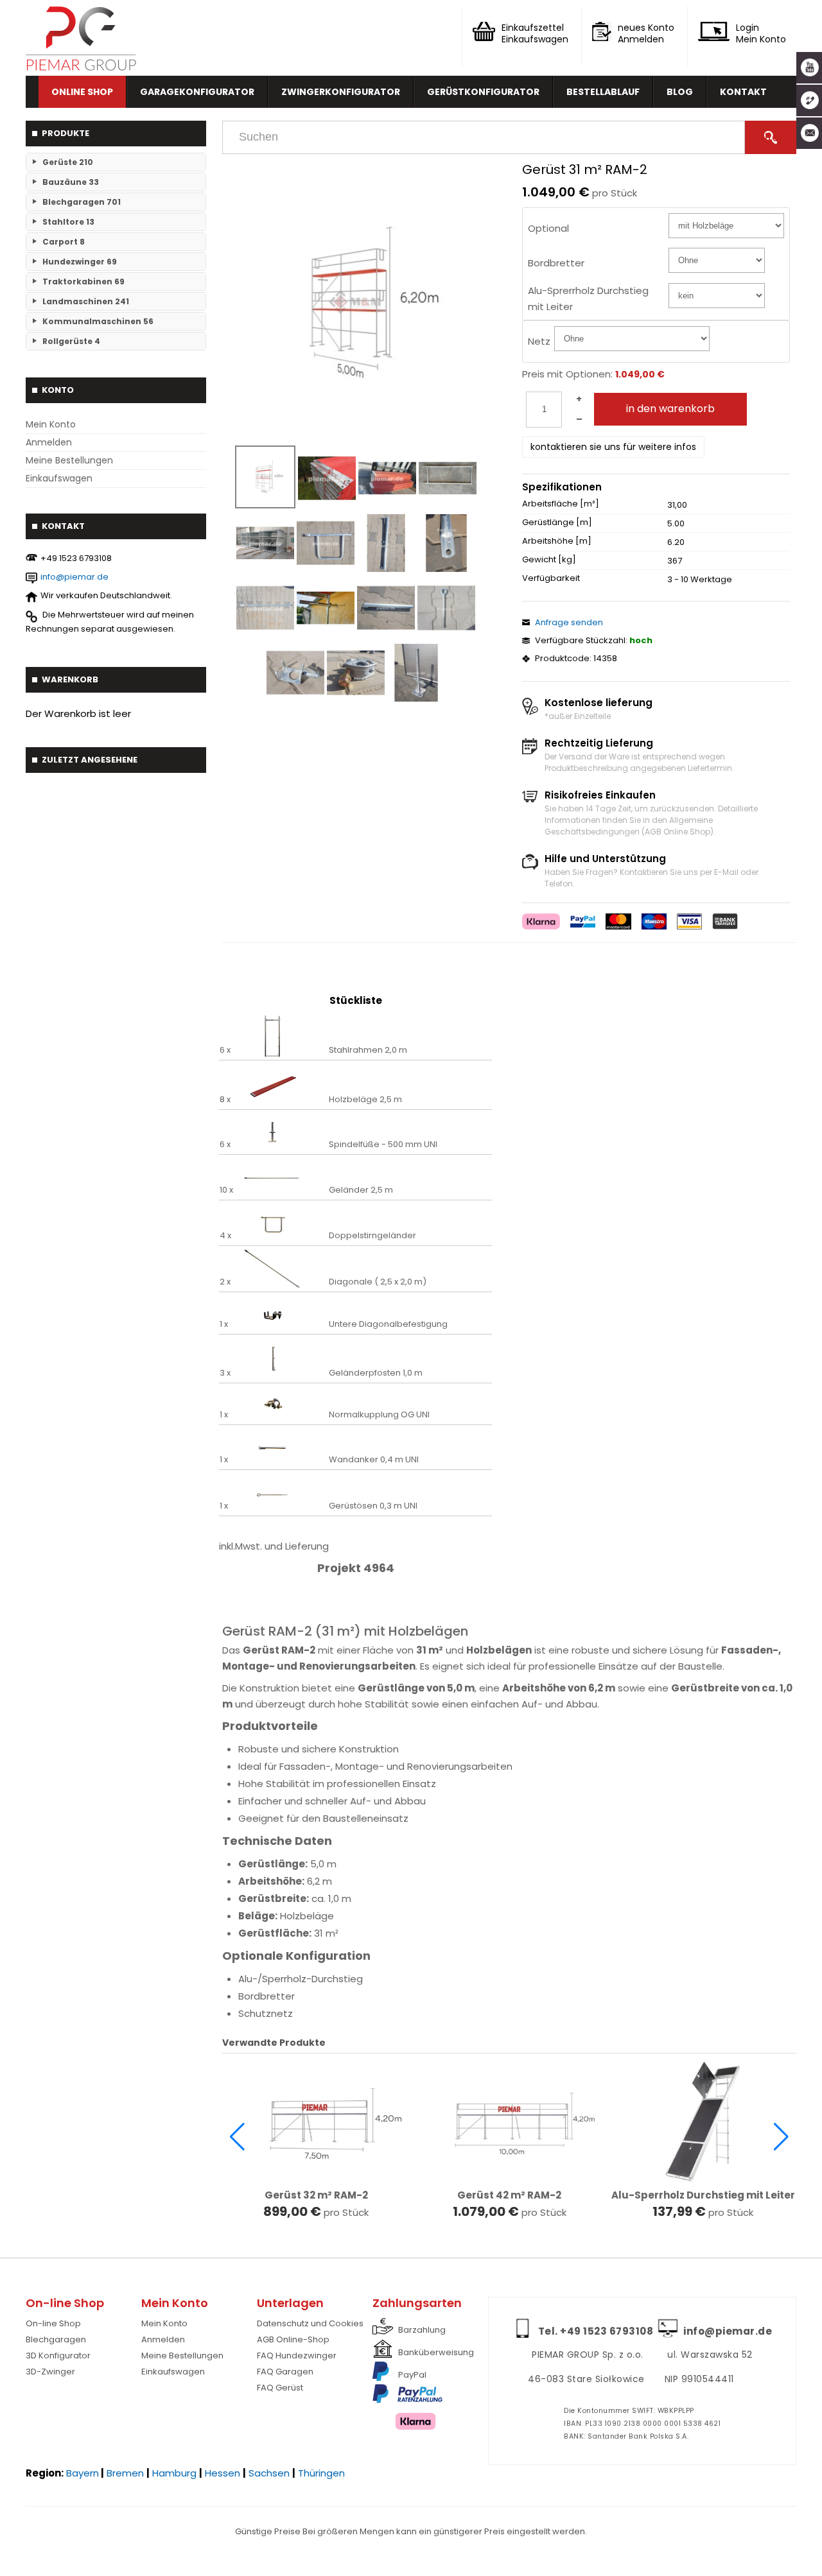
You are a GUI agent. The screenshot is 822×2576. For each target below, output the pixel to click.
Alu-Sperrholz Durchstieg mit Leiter (703, 2195)
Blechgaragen (56, 2339)
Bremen (125, 2473)
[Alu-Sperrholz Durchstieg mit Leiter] (703, 2122)
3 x (225, 1373)
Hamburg (174, 2473)
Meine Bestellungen (69, 460)
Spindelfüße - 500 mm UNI (383, 1145)
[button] (237, 2137)
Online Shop (82, 92)
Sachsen (269, 2473)
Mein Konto (51, 424)
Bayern (83, 2473)
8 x (225, 1100)
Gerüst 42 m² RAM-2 (509, 2195)
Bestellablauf (603, 92)
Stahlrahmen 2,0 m (368, 1050)
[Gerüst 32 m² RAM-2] (316, 2122)
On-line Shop (53, 2323)
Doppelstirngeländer (372, 1236)
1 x (224, 1324)
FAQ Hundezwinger (297, 2356)
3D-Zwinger (50, 2372)
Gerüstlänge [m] (557, 523)
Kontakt (743, 92)
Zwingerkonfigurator (341, 92)
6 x (225, 1050)
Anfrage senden (569, 622)
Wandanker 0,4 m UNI (374, 1460)
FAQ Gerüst (280, 2388)
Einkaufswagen (59, 478)
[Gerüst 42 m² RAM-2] (510, 2122)
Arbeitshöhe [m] (557, 541)
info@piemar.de (74, 577)
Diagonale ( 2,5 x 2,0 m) (378, 1282)
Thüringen (321, 2473)
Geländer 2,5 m (361, 1190)
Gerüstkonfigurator (483, 92)
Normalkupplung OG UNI (379, 1415)
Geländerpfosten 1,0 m (376, 1373)
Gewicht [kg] (549, 560)
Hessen (223, 2473)
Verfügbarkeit (551, 578)
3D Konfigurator (58, 2356)
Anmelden (49, 442)
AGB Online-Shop (293, 2339)
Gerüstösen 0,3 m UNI (373, 1506)
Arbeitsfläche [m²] (561, 504)
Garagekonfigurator (197, 92)
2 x (225, 1282)
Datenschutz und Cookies (310, 2323)
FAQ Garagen (285, 2372)
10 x (226, 1190)
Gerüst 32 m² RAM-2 (316, 2195)
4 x (225, 1236)
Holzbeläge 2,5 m (365, 1100)
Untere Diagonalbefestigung (388, 1324)
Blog (680, 92)
